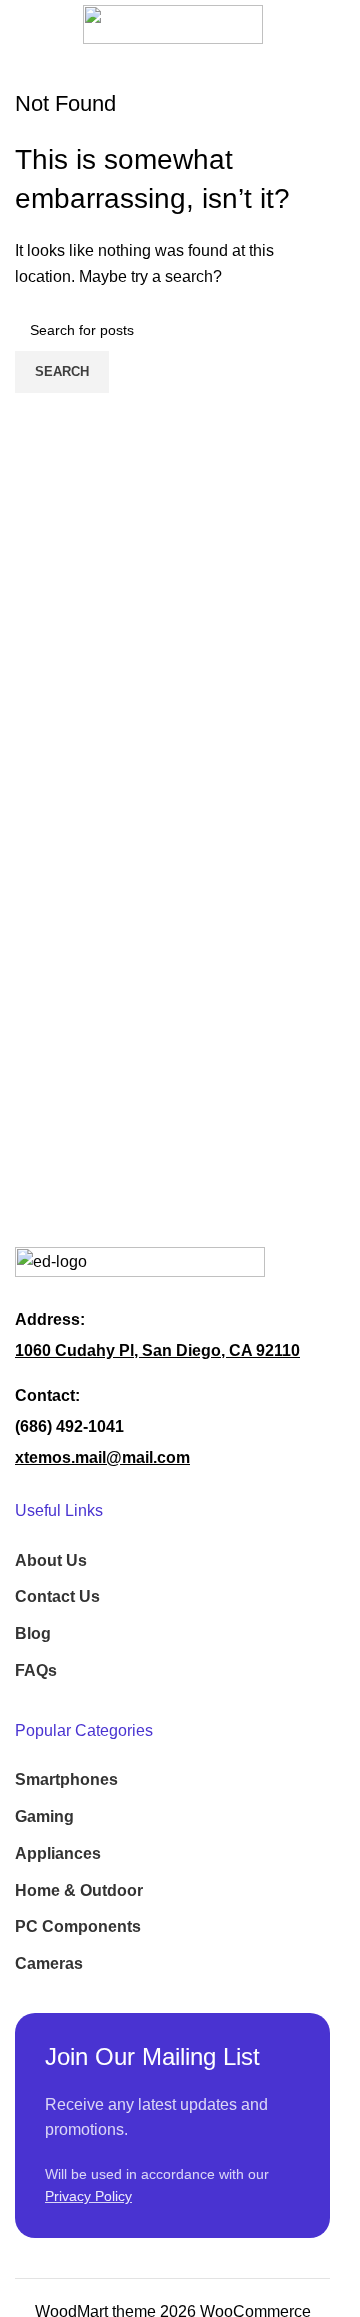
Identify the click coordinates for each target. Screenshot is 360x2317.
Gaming (44, 1816)
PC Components (78, 1926)
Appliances (58, 1853)
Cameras (49, 1963)
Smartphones (66, 1779)
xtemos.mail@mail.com (102, 1457)
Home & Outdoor (79, 1890)
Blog (33, 1633)
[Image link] (140, 1265)
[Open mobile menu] (23, 24)
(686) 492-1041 (69, 1426)
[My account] (330, 24)
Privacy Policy (88, 2196)
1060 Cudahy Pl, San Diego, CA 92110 (157, 1350)
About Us (51, 1560)
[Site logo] (173, 23)
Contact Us (57, 1596)
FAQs (36, 1670)
